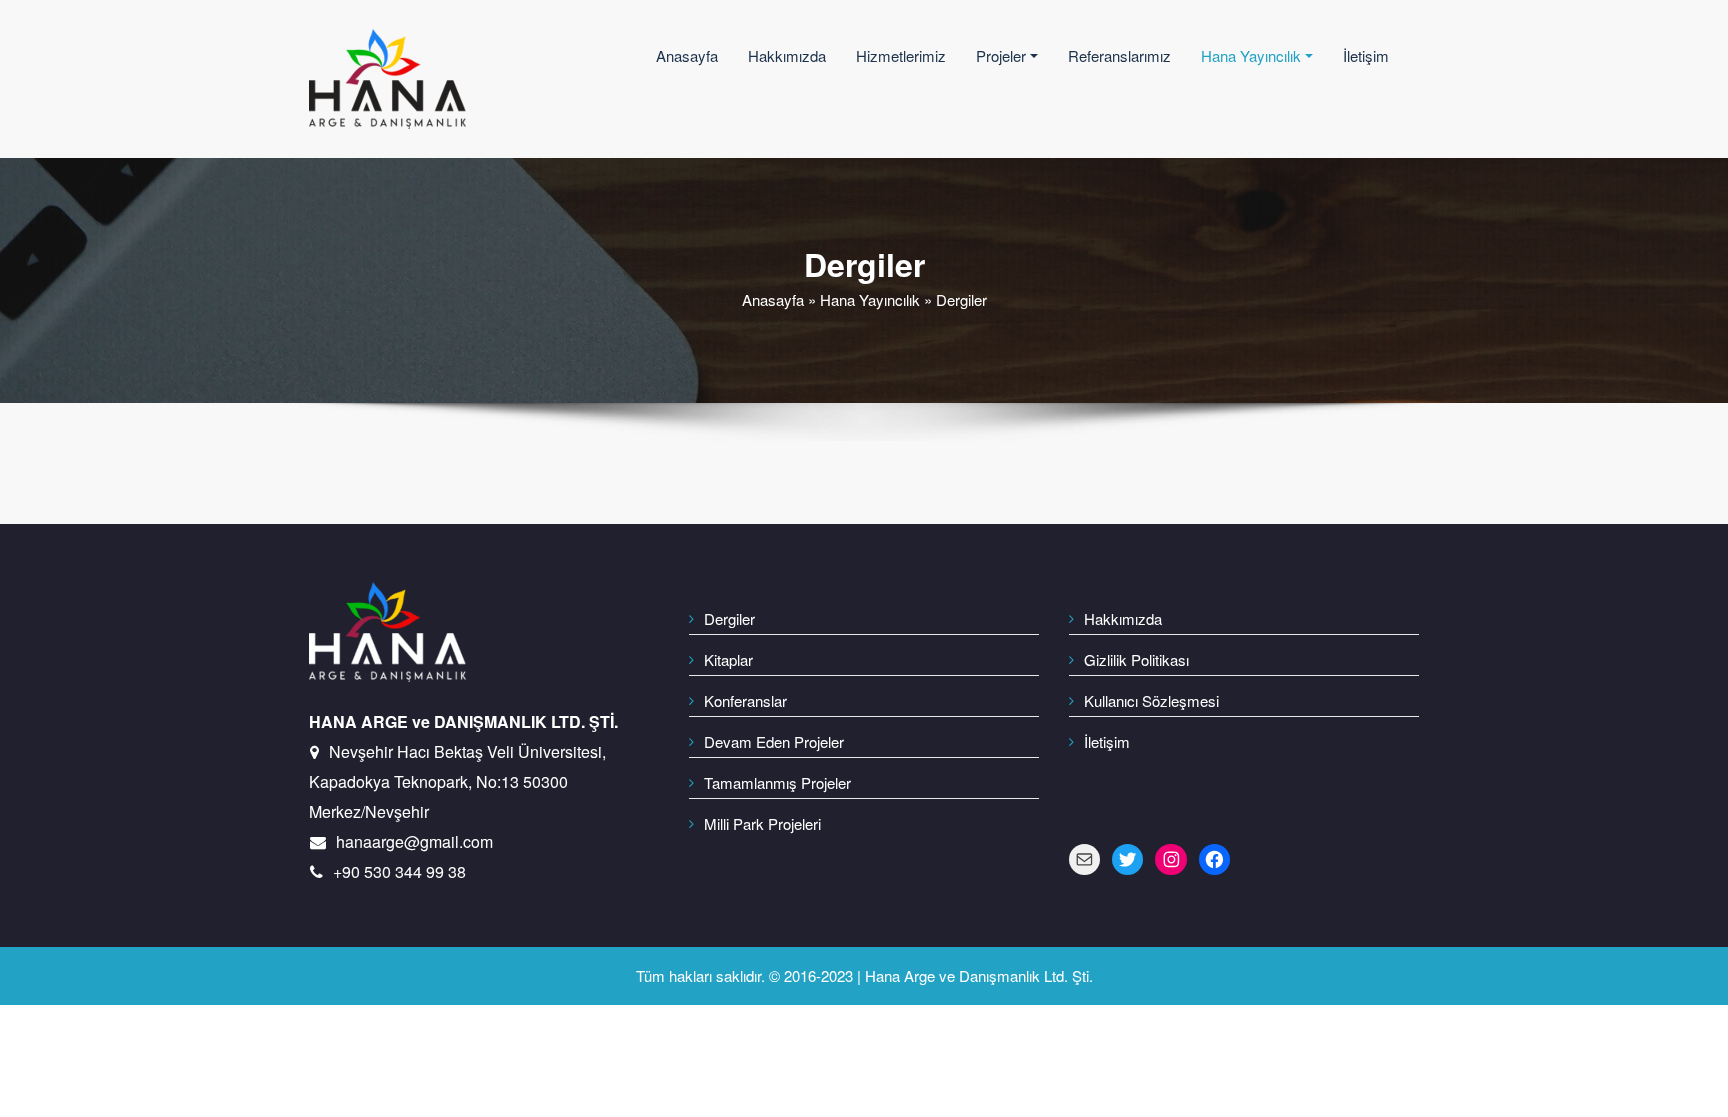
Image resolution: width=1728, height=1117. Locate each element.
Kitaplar (728, 659)
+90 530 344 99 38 (399, 871)
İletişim (1366, 55)
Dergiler (729, 618)
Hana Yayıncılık (1251, 55)
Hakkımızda (787, 55)
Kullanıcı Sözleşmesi (1151, 700)
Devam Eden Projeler (774, 741)
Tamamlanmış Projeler (777, 782)
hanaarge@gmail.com (414, 841)
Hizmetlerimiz (901, 55)
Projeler (1001, 55)
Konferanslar (745, 700)
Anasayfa (687, 55)
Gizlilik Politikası (1136, 659)
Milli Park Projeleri (762, 823)
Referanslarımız (1119, 55)
